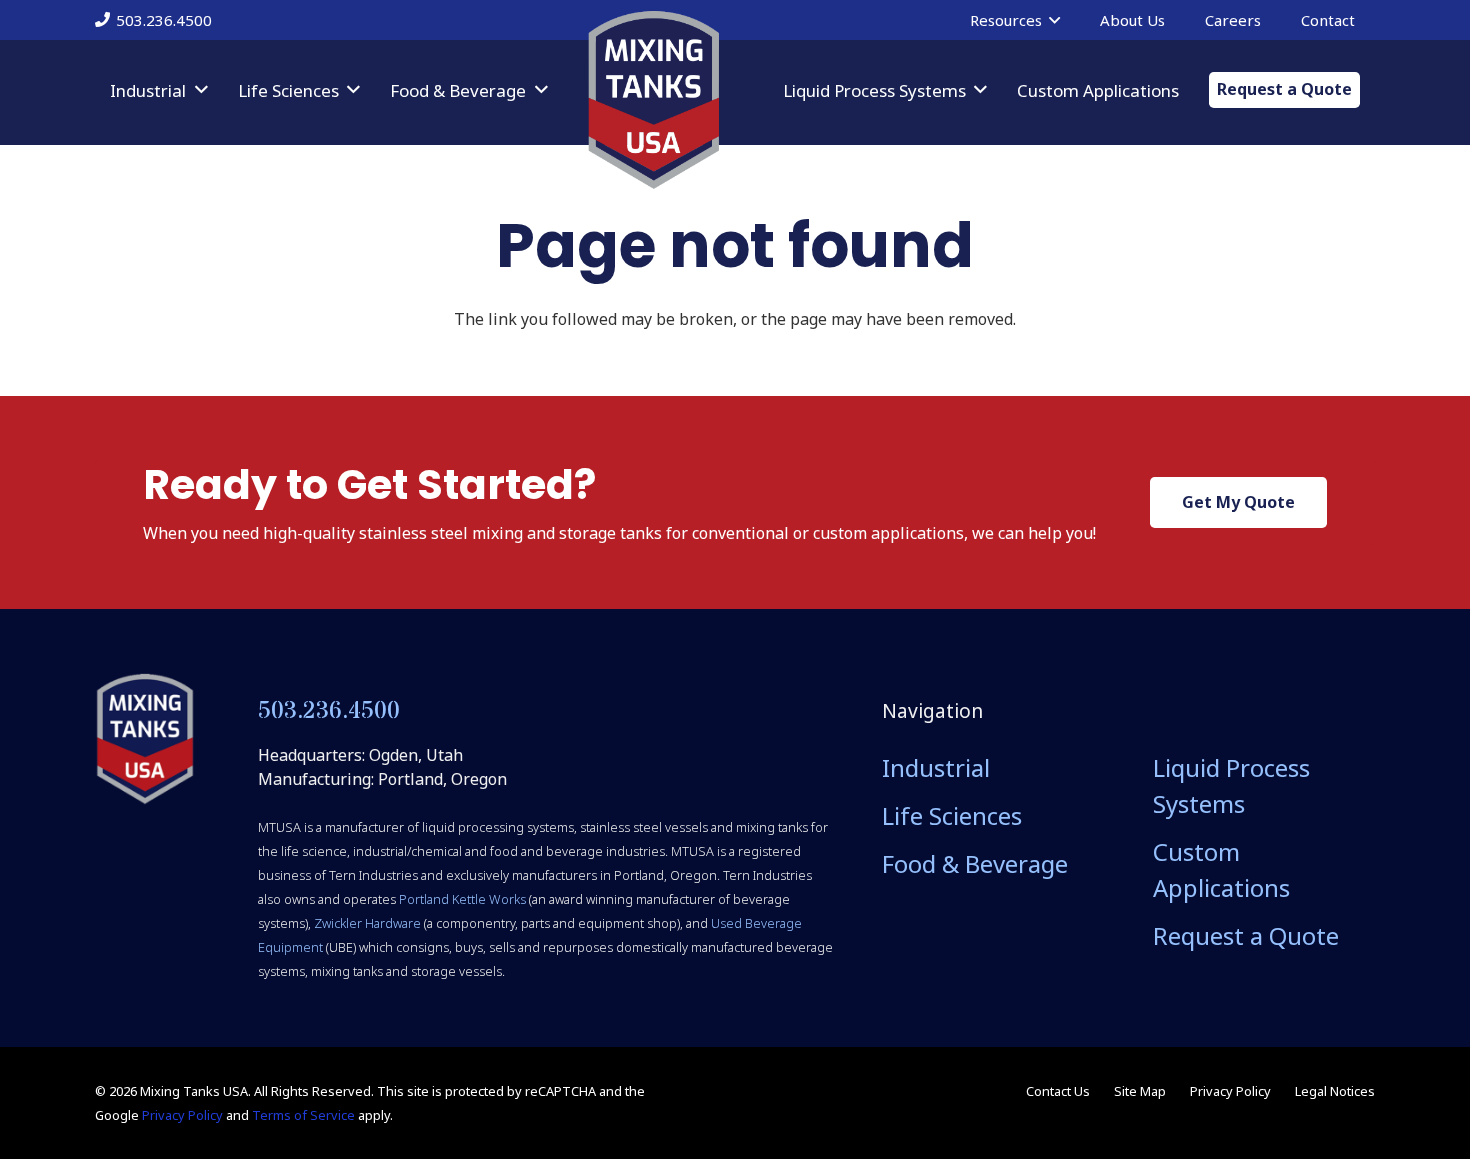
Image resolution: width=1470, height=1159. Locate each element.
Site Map (1140, 1091)
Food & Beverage (975, 863)
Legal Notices (1335, 1091)
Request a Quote (1246, 935)
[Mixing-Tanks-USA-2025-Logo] (145, 739)
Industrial (936, 767)
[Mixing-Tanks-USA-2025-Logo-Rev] (653, 100)
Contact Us (1058, 1091)
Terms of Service (303, 1115)
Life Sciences (952, 815)
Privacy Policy (182, 1115)
